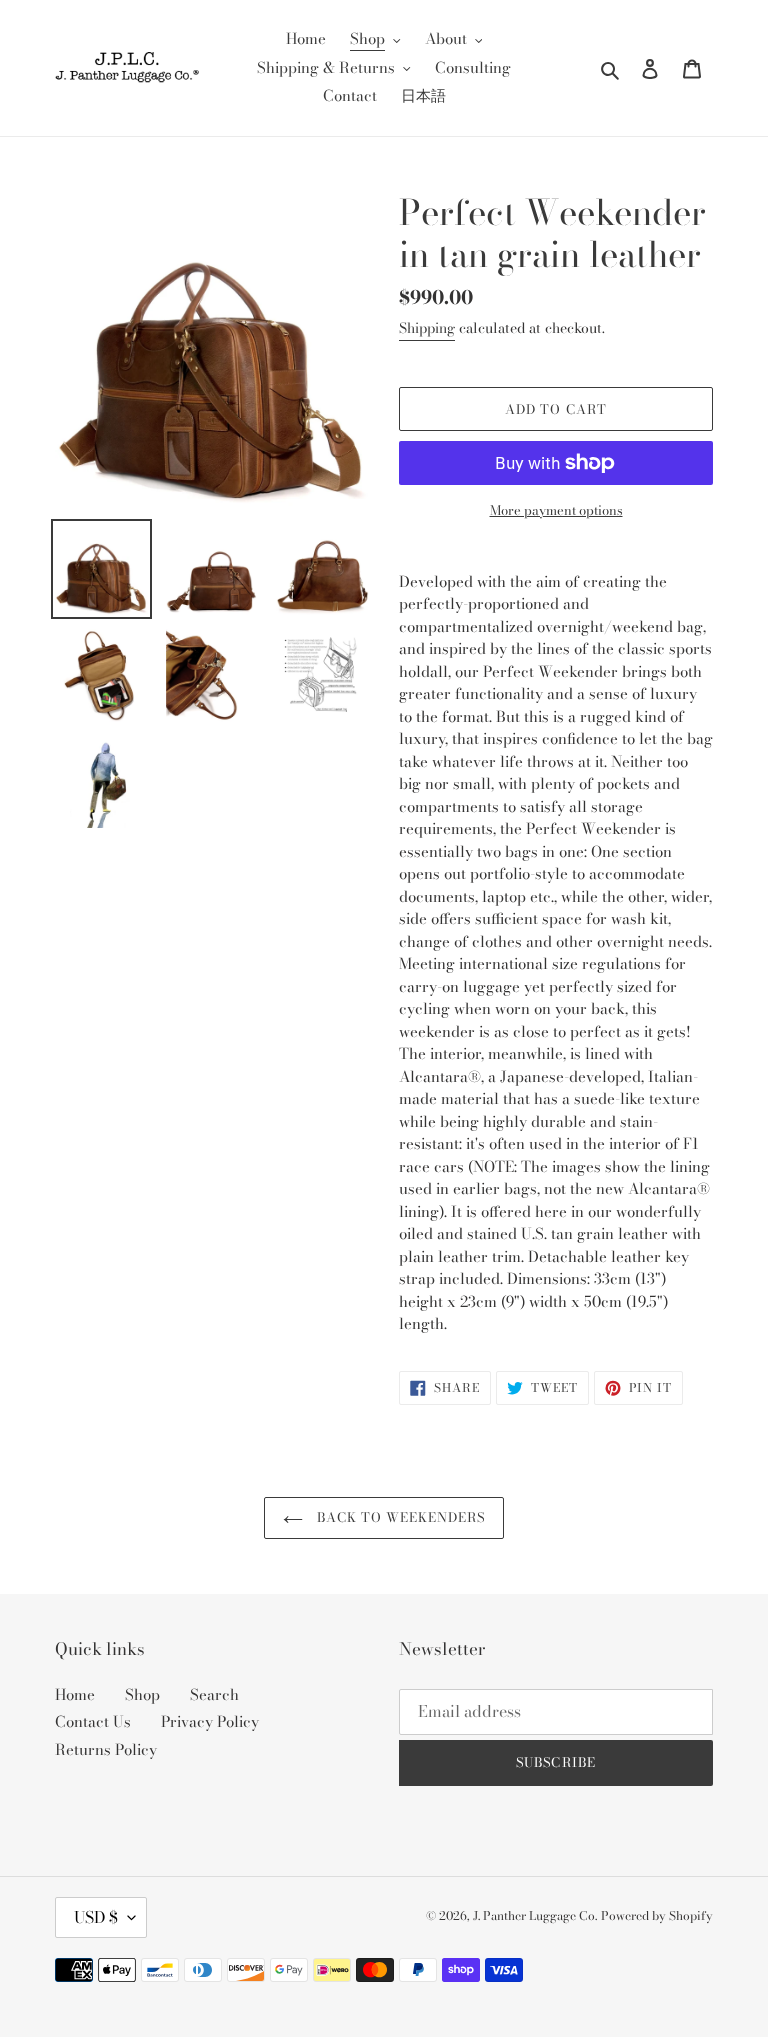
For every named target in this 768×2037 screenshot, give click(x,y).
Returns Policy (106, 1749)
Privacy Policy (210, 1721)
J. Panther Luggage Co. (535, 1915)
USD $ (96, 1917)
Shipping (427, 328)
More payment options (556, 510)
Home (75, 1694)
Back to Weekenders (399, 1517)
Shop (142, 1694)
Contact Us (93, 1721)
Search (214, 1694)
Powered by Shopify (657, 1915)
